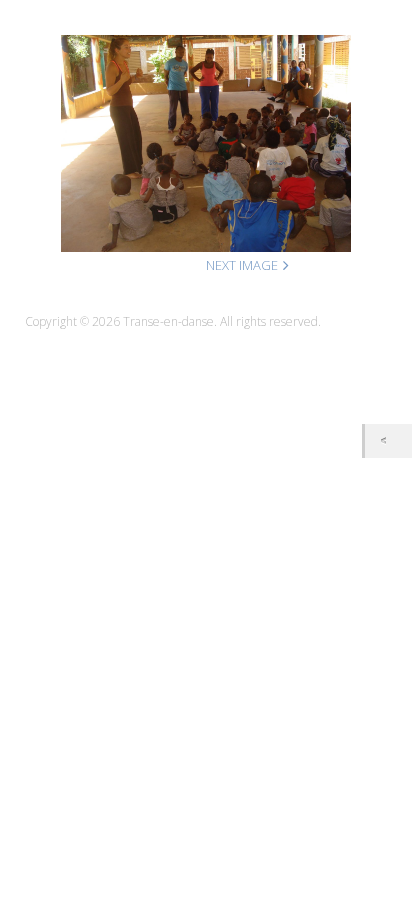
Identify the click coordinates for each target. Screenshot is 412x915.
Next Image (242, 265)
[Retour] (388, 440)
